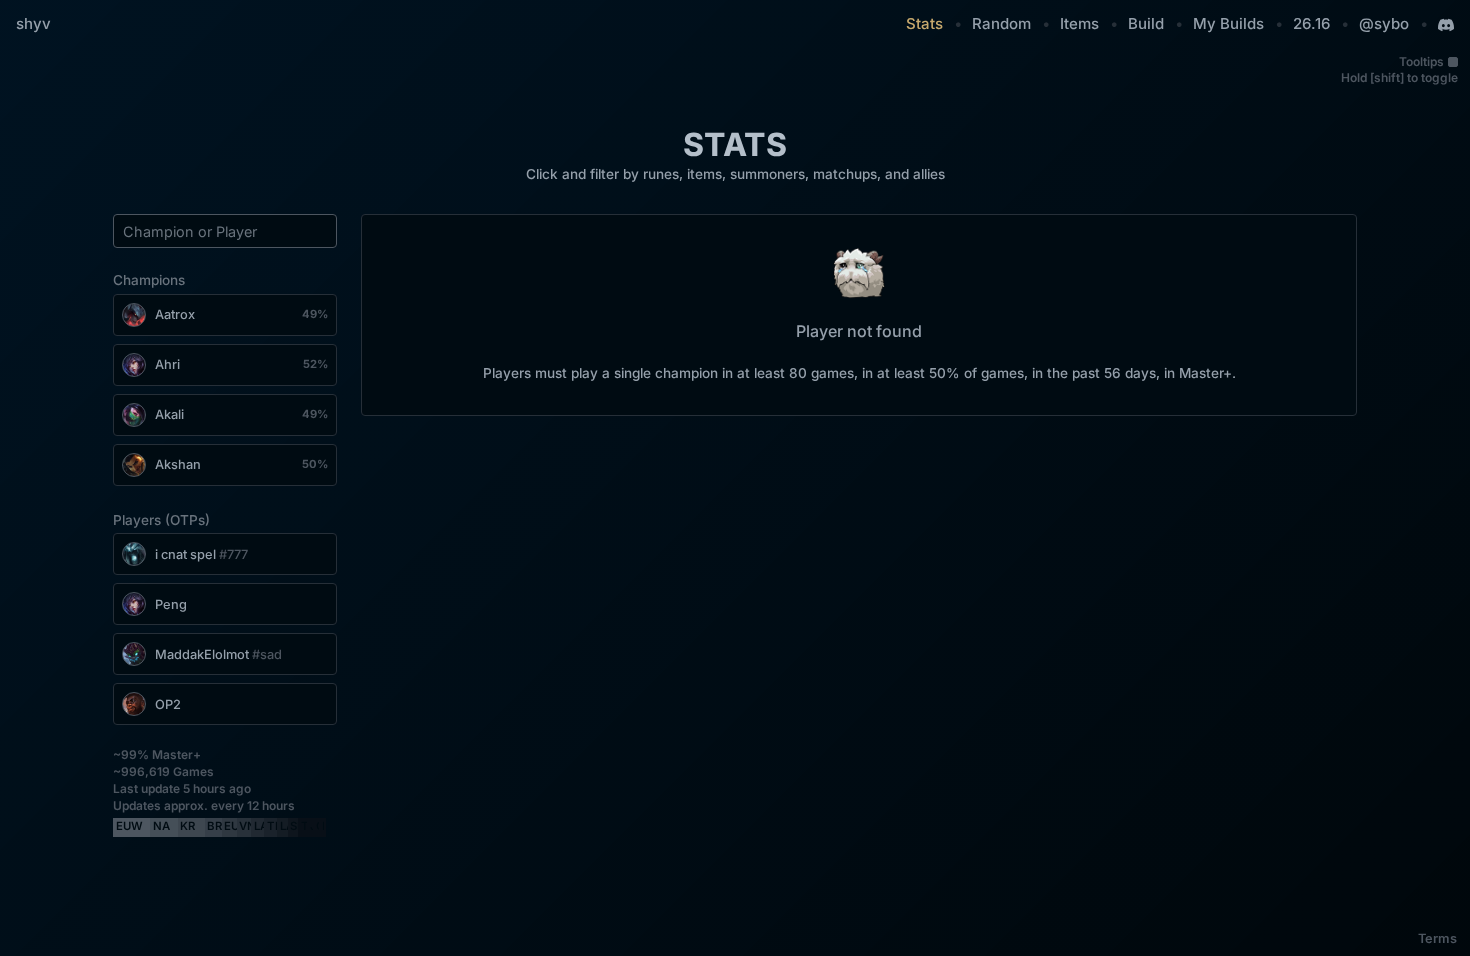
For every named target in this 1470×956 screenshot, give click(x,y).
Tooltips (1421, 61)
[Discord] (1446, 25)
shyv (33, 23)
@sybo (1384, 23)
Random (1001, 23)
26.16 (1311, 23)
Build (1146, 23)
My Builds (1228, 23)
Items (1079, 23)
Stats (924, 23)
